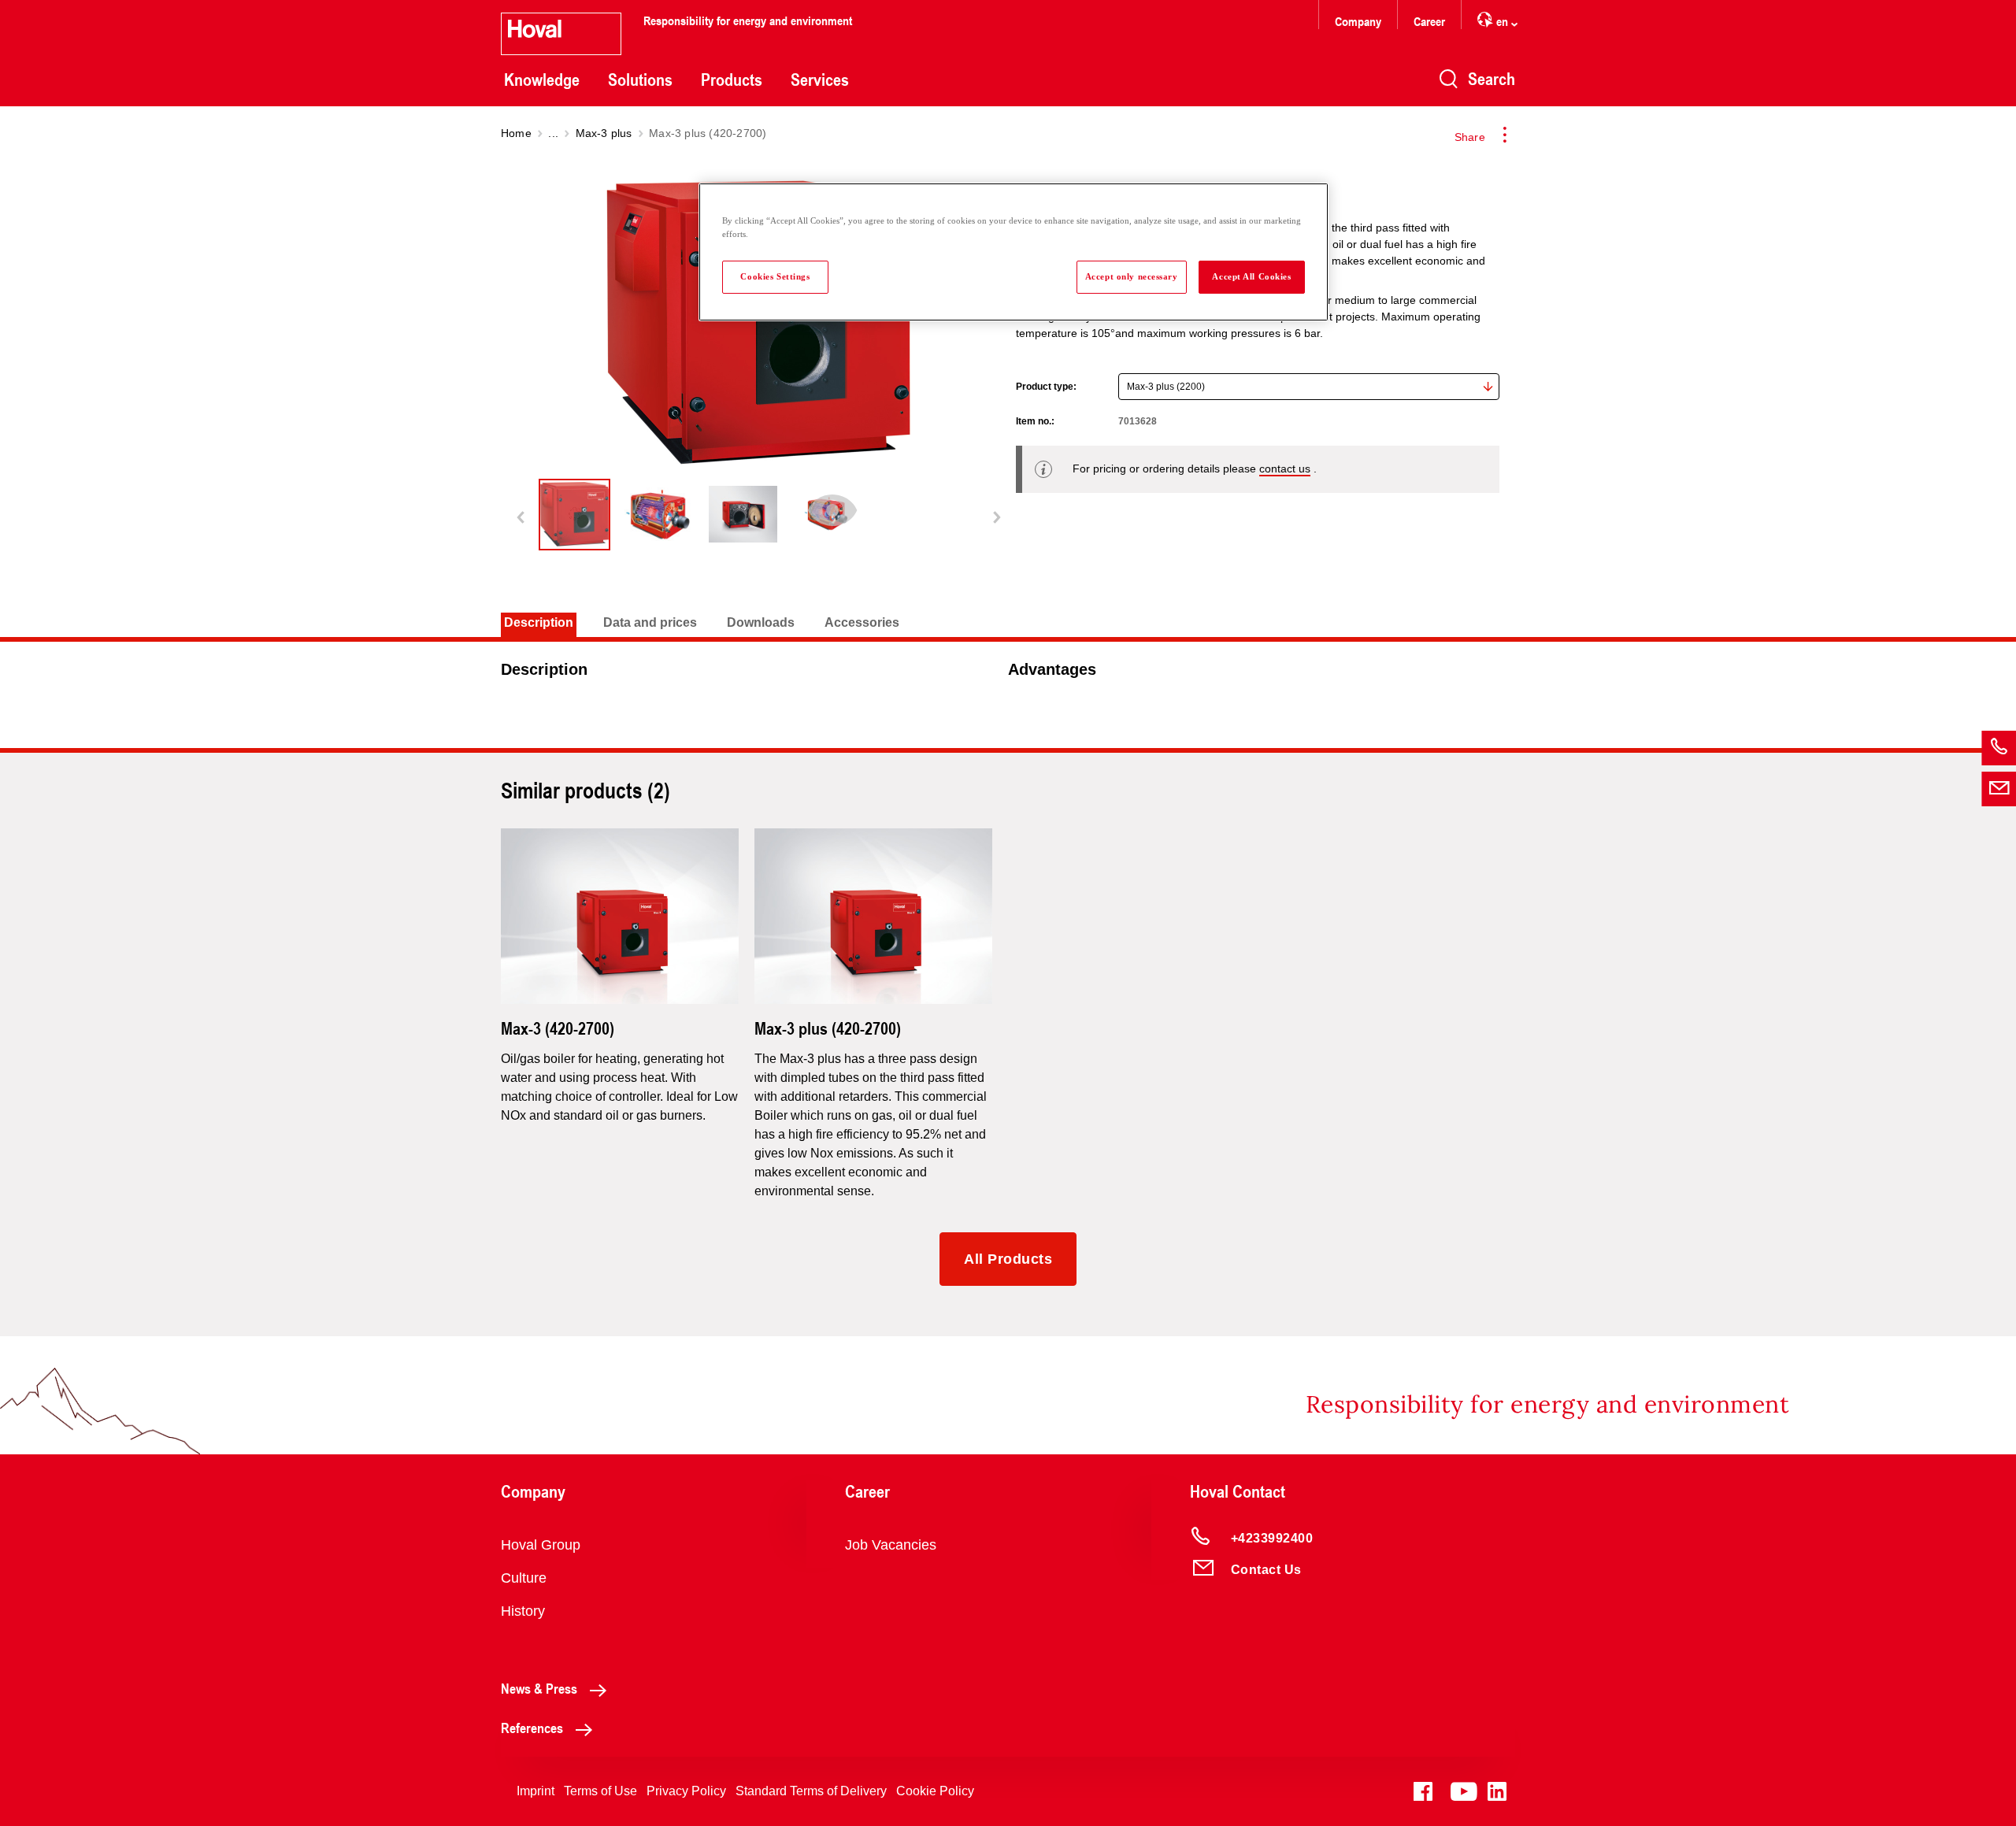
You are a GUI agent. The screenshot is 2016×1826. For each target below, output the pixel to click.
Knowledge (542, 80)
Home (516, 133)
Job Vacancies (891, 1545)
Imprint (535, 1791)
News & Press (539, 1688)
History (523, 1611)
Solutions (640, 80)
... (553, 133)
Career (1429, 21)
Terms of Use (600, 1791)
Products (732, 80)
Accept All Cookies (1251, 276)
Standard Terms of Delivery (811, 1791)
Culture (524, 1578)
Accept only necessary (1132, 276)
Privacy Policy (686, 1791)
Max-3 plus (604, 133)
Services (820, 80)
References (532, 1728)
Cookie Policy (935, 1791)
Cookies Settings (775, 276)
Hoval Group (541, 1545)
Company (1358, 21)
